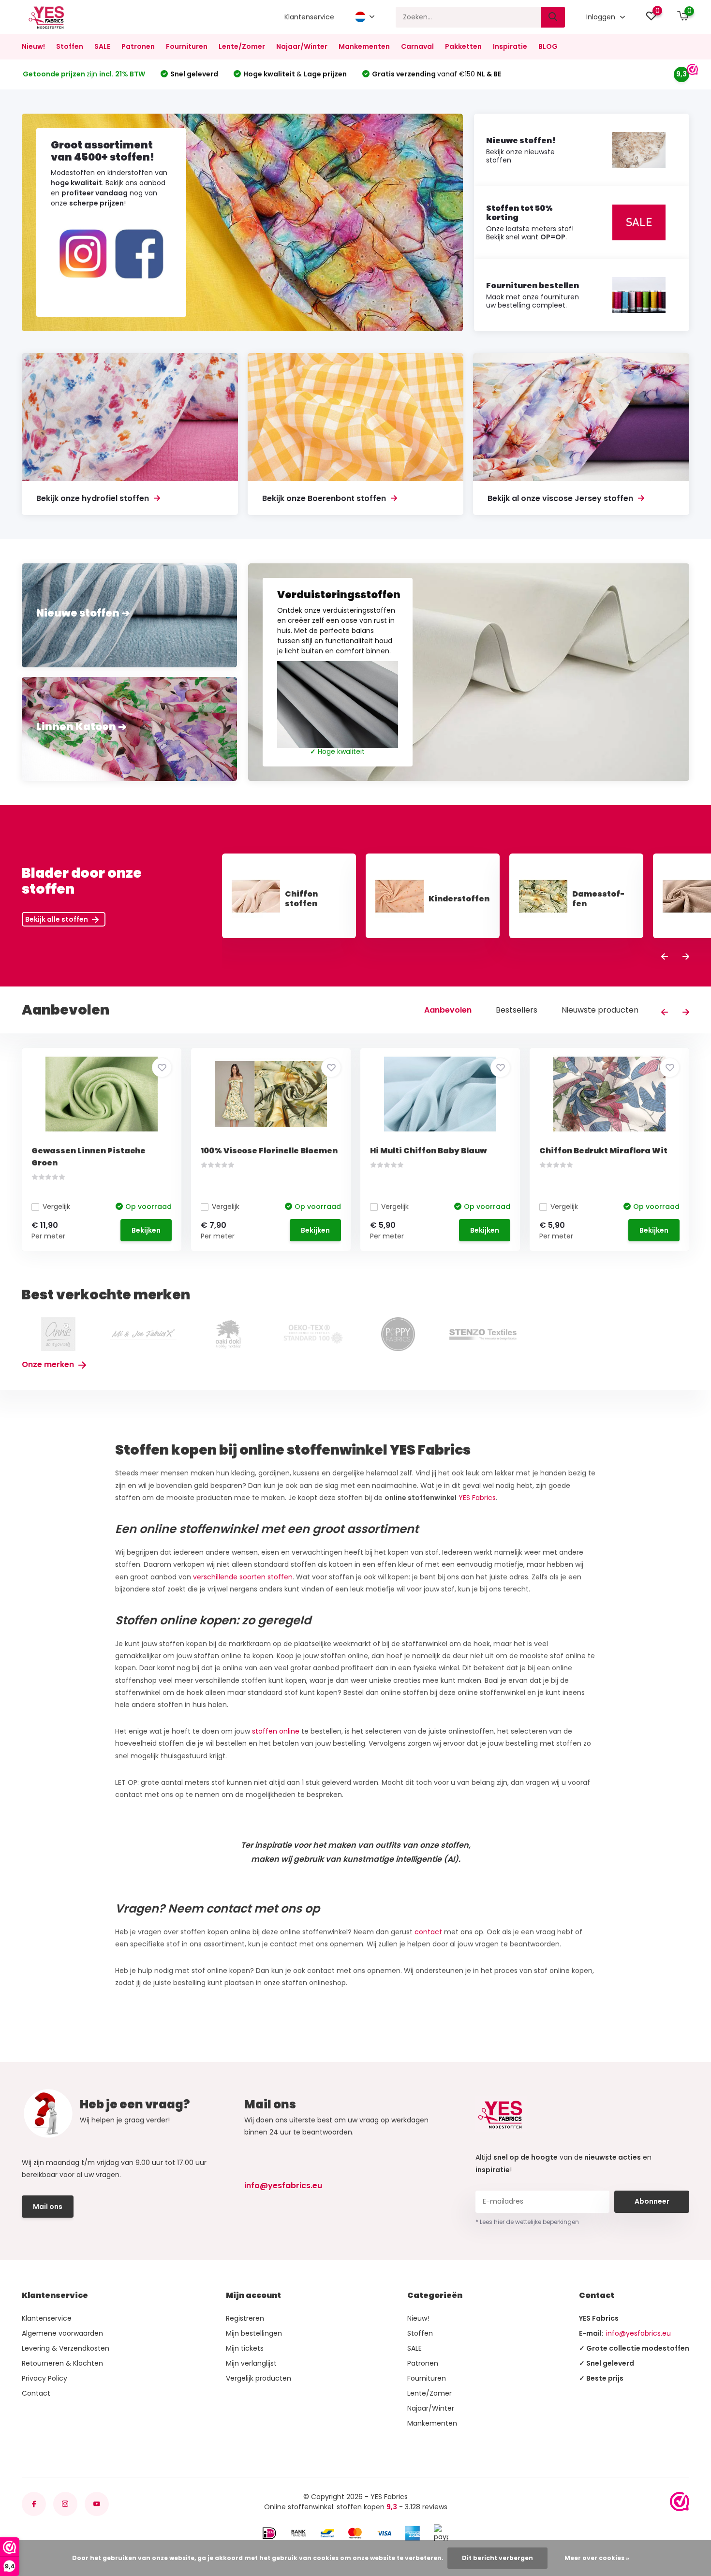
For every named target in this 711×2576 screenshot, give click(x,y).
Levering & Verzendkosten (66, 2348)
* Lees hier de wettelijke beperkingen (527, 2222)
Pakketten (463, 46)
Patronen (138, 46)
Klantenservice (309, 17)
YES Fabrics (477, 1498)
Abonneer (652, 2201)
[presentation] (665, 957)
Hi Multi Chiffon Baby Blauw (428, 1151)
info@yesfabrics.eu (283, 2186)
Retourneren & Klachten (62, 2363)
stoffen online (277, 1731)
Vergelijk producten (259, 2378)
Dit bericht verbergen (497, 2558)
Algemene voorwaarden (62, 2333)
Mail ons (48, 2207)
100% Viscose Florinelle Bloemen (269, 1151)
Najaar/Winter (302, 46)
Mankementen (364, 46)
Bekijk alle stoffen (57, 919)
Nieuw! (33, 46)
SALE (102, 46)
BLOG (548, 46)
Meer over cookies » (597, 2558)
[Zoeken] (553, 17)
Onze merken (49, 1364)
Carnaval (417, 46)
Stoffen (70, 46)
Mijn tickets (245, 2348)
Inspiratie (510, 46)
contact (428, 1932)
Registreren (245, 2318)
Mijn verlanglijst (251, 2363)
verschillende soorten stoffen (243, 1577)
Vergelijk (56, 1207)
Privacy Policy (44, 2378)
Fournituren (187, 46)
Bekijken (146, 1230)
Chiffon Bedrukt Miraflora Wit (603, 1151)
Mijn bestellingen (254, 2333)
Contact (36, 2393)
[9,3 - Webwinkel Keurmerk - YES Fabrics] (680, 2502)
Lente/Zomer (242, 46)
